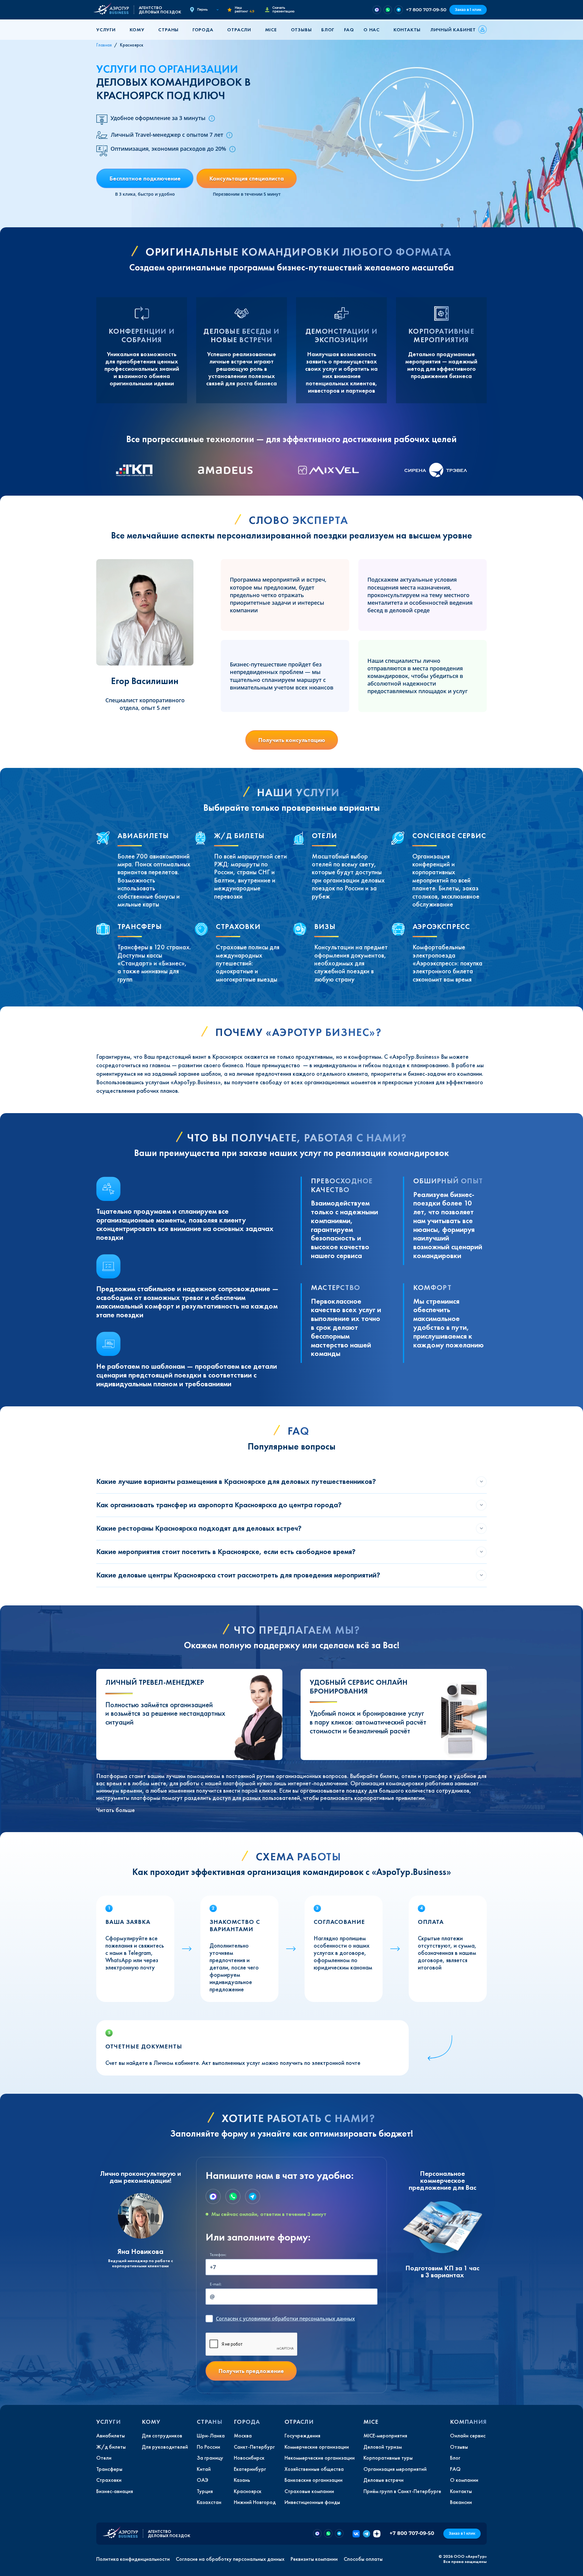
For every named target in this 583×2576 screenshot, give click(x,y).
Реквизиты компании (314, 2559)
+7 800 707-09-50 (426, 10)
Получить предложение (251, 2371)
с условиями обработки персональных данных (285, 2319)
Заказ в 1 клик (468, 10)
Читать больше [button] (116, 1810)
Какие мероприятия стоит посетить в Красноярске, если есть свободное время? (226, 1551)
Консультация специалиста (247, 178)
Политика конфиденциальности (133, 2559)
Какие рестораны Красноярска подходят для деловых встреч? (199, 1528)
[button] (108, 30)
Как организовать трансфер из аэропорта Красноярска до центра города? (219, 1505)
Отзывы (301, 30)
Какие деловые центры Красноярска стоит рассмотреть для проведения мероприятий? (238, 1575)
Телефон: (218, 2255)
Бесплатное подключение (145, 178)
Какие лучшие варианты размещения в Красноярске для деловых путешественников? (236, 1481)
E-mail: (216, 2284)
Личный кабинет (453, 30)
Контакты (407, 30)
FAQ (349, 30)
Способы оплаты (363, 2559)
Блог (328, 30)
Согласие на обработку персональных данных (230, 2559)
